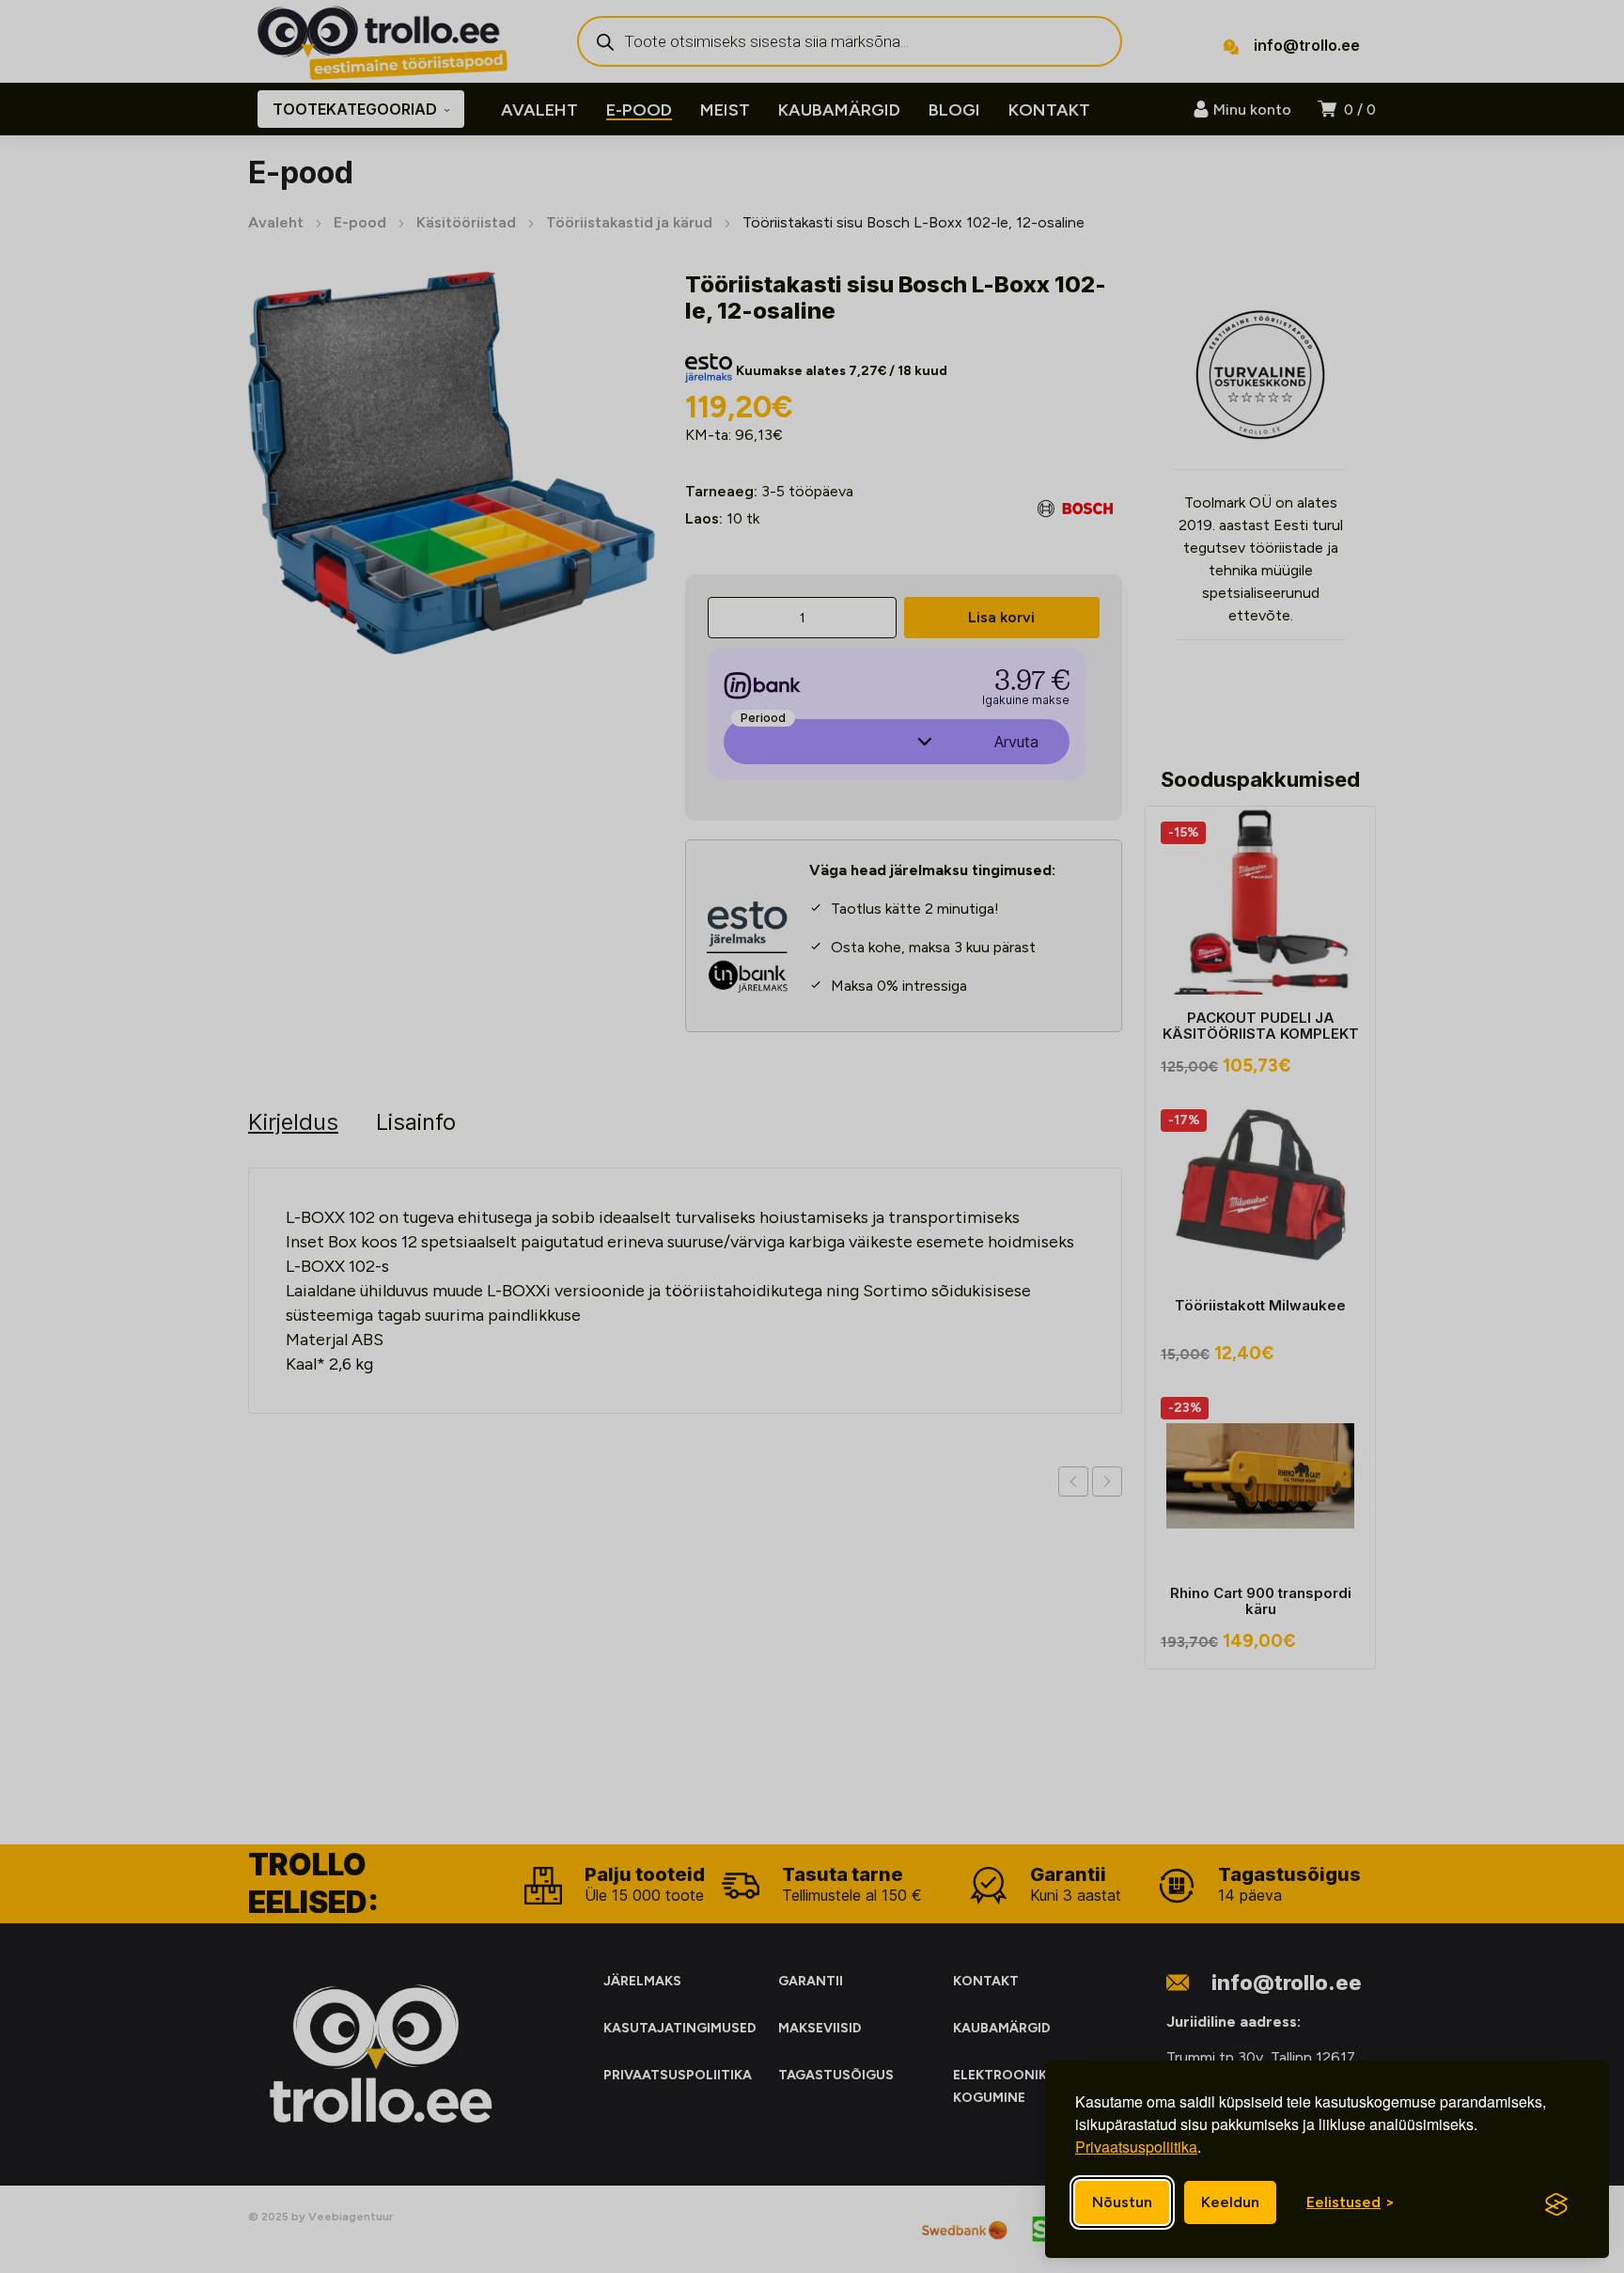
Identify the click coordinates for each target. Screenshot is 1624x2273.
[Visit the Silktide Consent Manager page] (1556, 2204)
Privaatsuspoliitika (1136, 2147)
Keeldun (1230, 2202)
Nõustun (1122, 2202)
